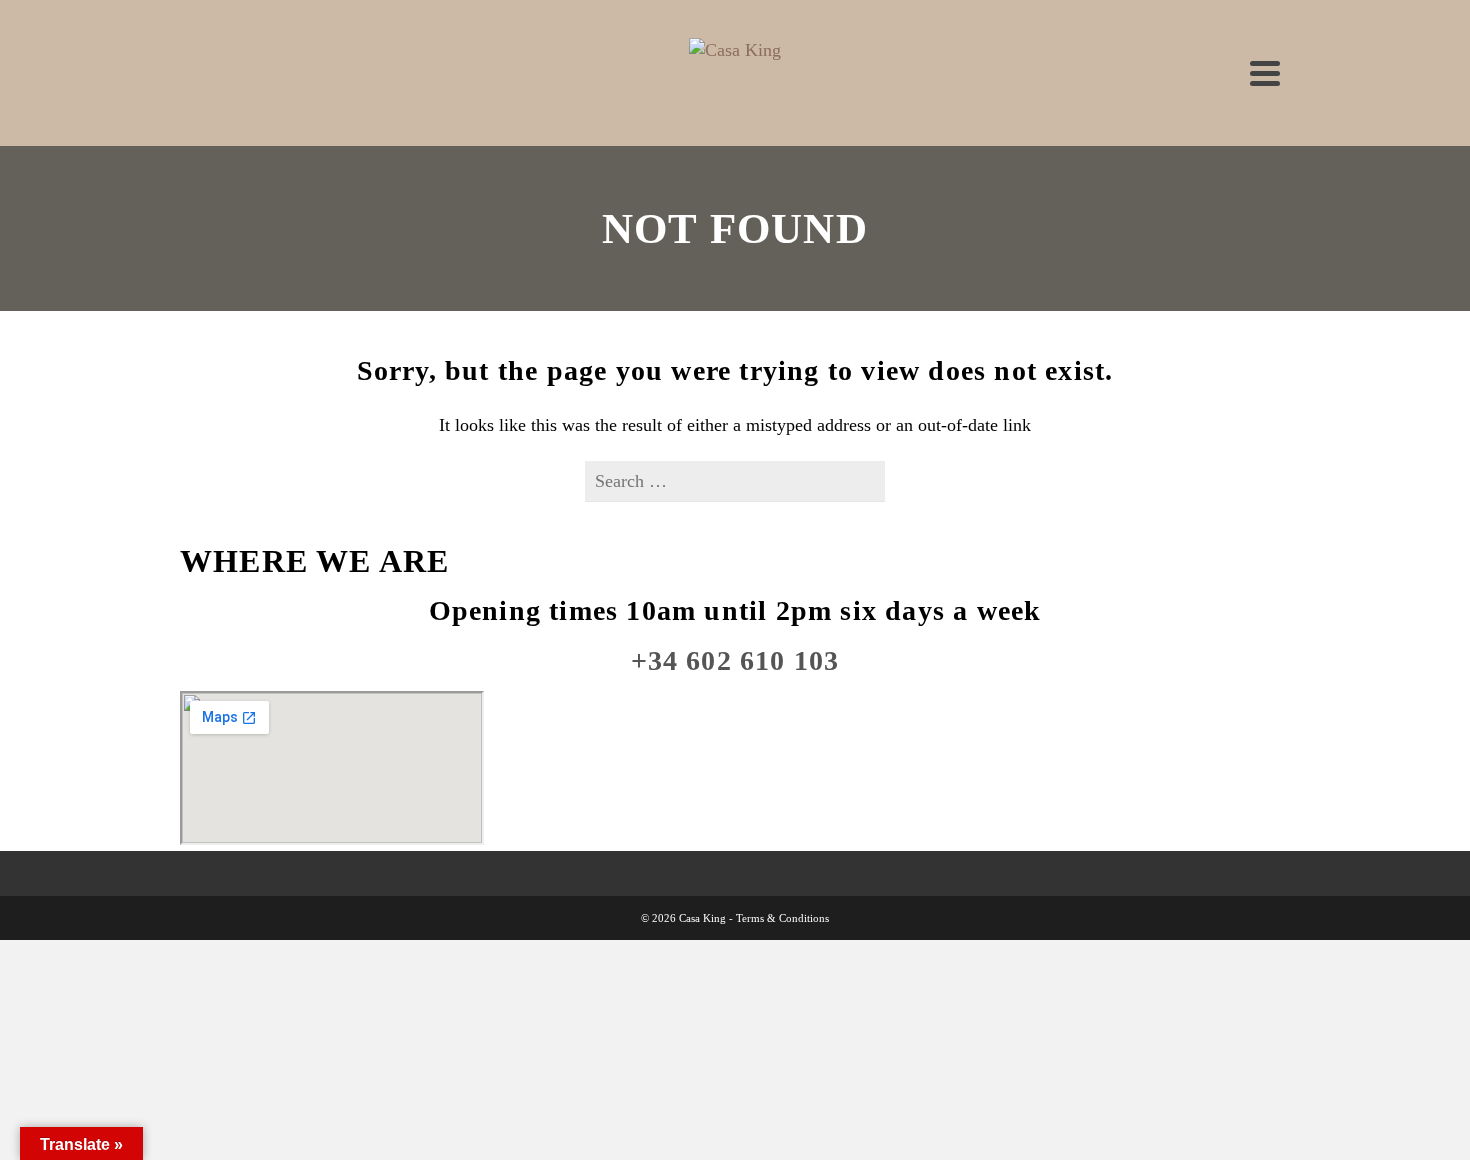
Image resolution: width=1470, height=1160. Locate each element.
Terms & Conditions (782, 918)
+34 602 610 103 (735, 660)
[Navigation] (1265, 73)
